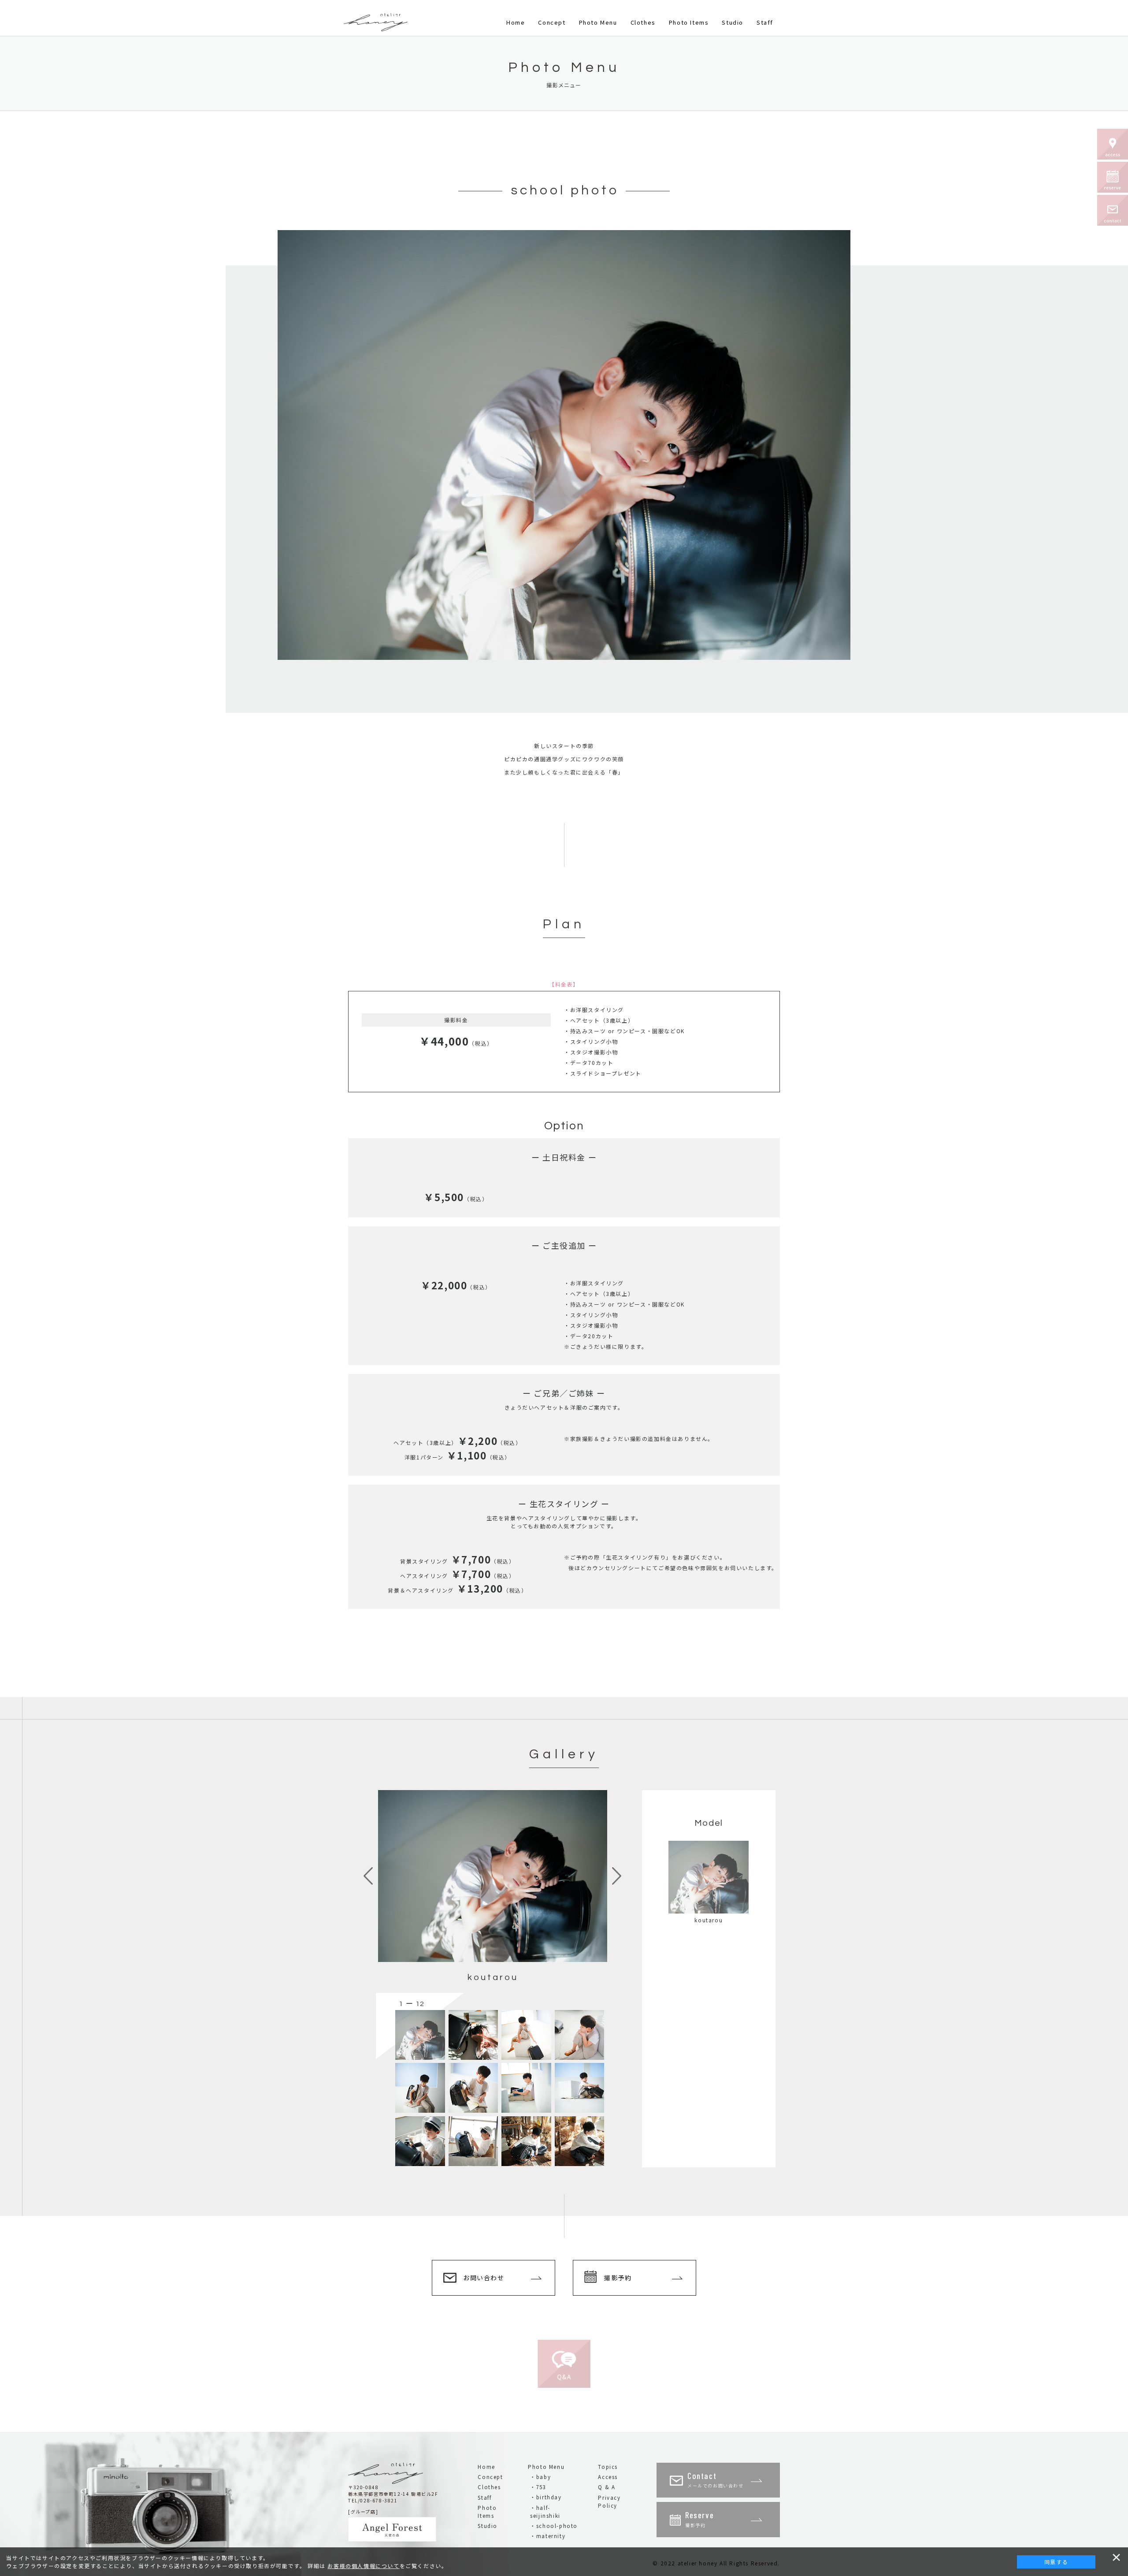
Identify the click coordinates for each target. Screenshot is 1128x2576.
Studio (733, 22)
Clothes (643, 22)
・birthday (546, 2497)
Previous (368, 1876)
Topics (608, 2467)
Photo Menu (598, 22)
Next (617, 1876)
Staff (765, 22)
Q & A (607, 2487)
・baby (540, 2477)
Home (516, 22)
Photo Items (689, 22)
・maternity (548, 2536)
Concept (552, 22)
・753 (538, 2487)
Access (608, 2477)
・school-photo (554, 2526)
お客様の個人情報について (363, 2566)
